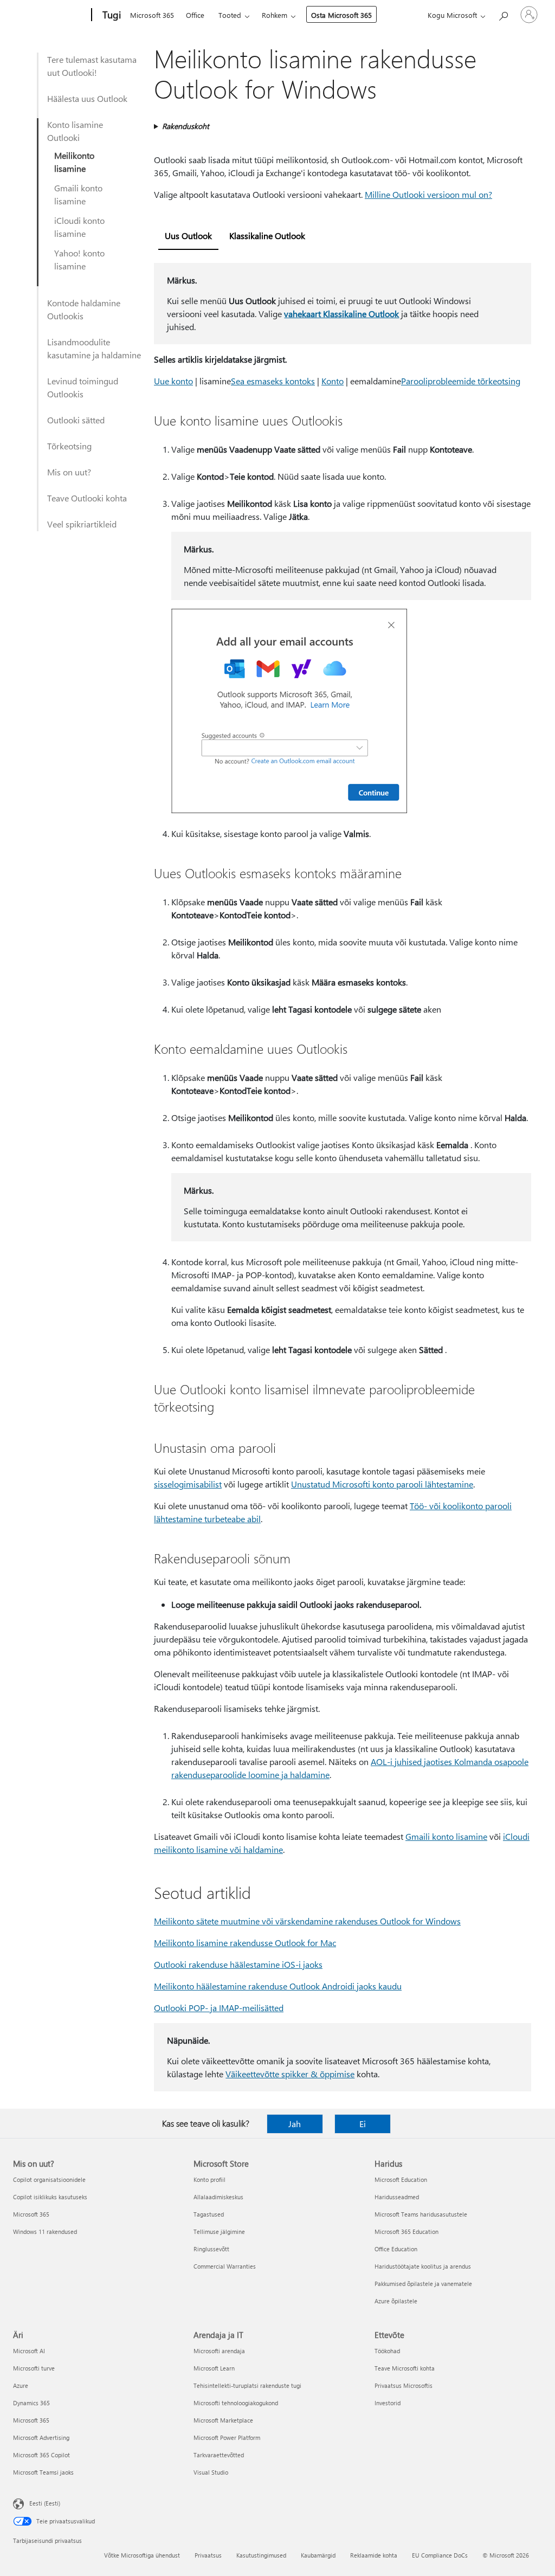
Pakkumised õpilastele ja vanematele (423, 2284)
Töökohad (387, 2351)
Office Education (396, 2249)
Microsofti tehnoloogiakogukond (236, 2403)
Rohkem (275, 15)
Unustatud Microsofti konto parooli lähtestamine (382, 1484)
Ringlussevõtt (211, 2249)
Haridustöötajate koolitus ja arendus (423, 2266)
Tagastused (209, 2214)
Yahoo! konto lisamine (79, 259)
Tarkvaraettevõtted (219, 2455)
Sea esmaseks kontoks (273, 381)
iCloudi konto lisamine (79, 227)
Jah (295, 2124)
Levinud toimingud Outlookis (83, 387)
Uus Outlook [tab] (188, 236)
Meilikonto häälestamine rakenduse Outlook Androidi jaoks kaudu (278, 1986)
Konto (333, 381)
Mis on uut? (69, 472)
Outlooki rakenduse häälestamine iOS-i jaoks (238, 1964)
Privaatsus (208, 2555)
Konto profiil (209, 2179)
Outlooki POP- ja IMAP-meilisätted (219, 2008)
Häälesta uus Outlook (87, 98)
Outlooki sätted (76, 420)
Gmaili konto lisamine (78, 194)
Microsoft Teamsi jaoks (43, 2472)
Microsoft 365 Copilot (41, 2455)
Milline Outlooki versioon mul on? (428, 194)
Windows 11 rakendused (45, 2232)
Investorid (388, 2403)
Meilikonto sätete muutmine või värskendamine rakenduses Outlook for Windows (307, 1921)
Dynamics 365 (31, 2403)
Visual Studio (211, 2472)
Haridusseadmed (397, 2197)
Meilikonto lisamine (74, 162)
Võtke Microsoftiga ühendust (142, 2555)
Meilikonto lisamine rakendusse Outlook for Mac (245, 1943)
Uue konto (173, 381)
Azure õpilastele (396, 2301)
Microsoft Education (401, 2179)
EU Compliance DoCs (440, 2555)
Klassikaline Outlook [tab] (267, 236)
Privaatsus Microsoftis (404, 2385)
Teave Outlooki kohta (87, 498)
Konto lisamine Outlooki (75, 131)
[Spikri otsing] (503, 14)
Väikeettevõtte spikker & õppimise (290, 2074)
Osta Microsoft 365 (341, 15)
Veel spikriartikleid (82, 524)
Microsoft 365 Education (406, 2232)
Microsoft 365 (152, 15)
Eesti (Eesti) (45, 2503)
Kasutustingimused (261, 2555)
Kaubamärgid (318, 2555)
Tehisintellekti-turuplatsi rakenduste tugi (247, 2385)
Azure (21, 2385)
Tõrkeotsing (69, 446)
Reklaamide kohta (374, 2555)
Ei (363, 2124)
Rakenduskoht (186, 126)
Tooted (230, 15)
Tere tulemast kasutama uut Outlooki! (92, 66)
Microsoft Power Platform (227, 2437)
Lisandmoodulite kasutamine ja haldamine (94, 348)
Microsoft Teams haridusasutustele (421, 2214)
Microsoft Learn (214, 2368)
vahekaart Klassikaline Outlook (341, 314)
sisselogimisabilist (188, 1484)
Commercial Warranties (225, 2266)
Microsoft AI (29, 2351)
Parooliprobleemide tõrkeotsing (461, 381)
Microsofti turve (34, 2368)
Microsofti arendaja (219, 2351)
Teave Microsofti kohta (405, 2368)
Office (195, 15)
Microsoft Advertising (41, 2437)
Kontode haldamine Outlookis (84, 309)
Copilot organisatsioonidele (49, 2179)
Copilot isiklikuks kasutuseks (50, 2197)
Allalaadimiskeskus (218, 2197)
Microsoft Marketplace (223, 2420)
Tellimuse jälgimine (219, 2232)
